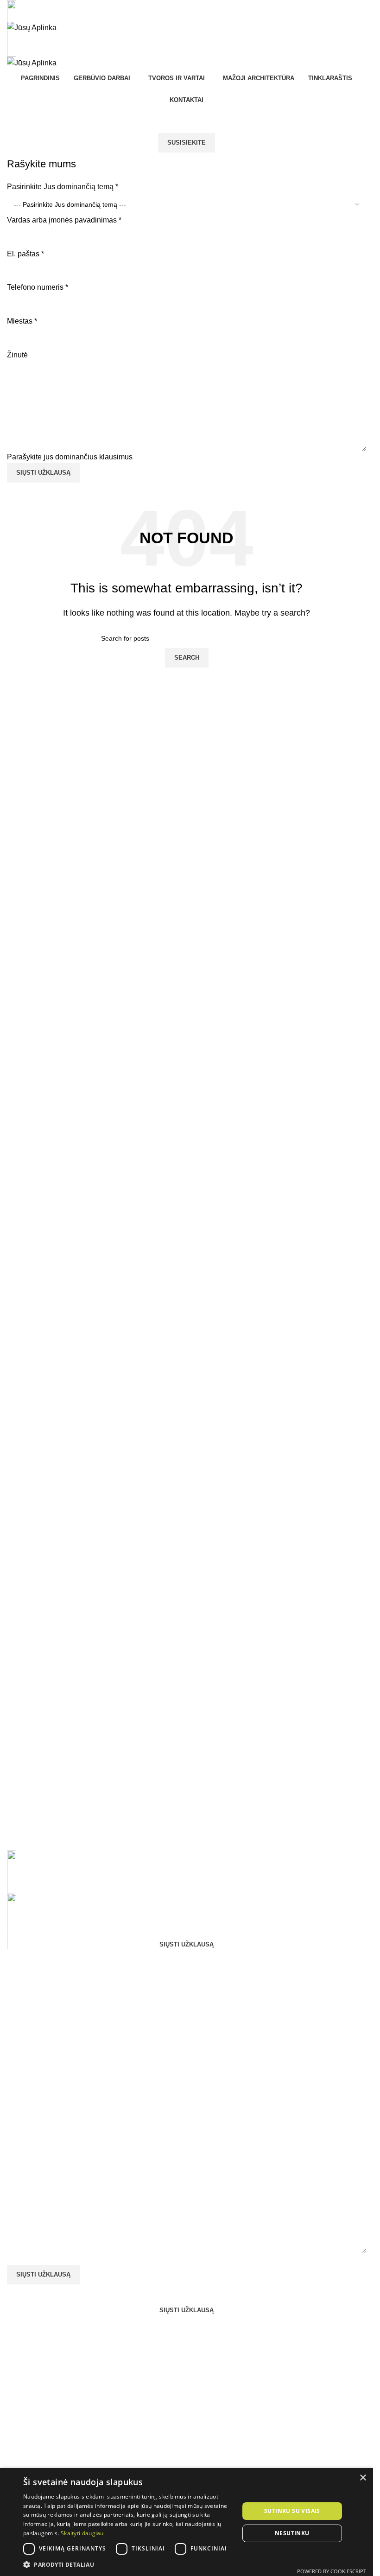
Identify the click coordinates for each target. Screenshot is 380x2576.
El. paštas (25, 254)
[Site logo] (32, 27)
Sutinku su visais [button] (292, 2511)
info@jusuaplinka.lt (38, 1886)
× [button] (363, 2478)
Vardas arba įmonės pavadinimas (64, 220)
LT (195, 45)
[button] (128, 2564)
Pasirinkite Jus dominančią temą (63, 187)
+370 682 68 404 (35, 15)
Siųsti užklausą (43, 473)
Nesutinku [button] (292, 2533)
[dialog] (187, 2522)
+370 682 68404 (34, 1929)
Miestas (22, 321)
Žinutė (17, 355)
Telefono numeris (38, 287)
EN (179, 45)
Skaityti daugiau (82, 2533)
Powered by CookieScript (332, 2571)
